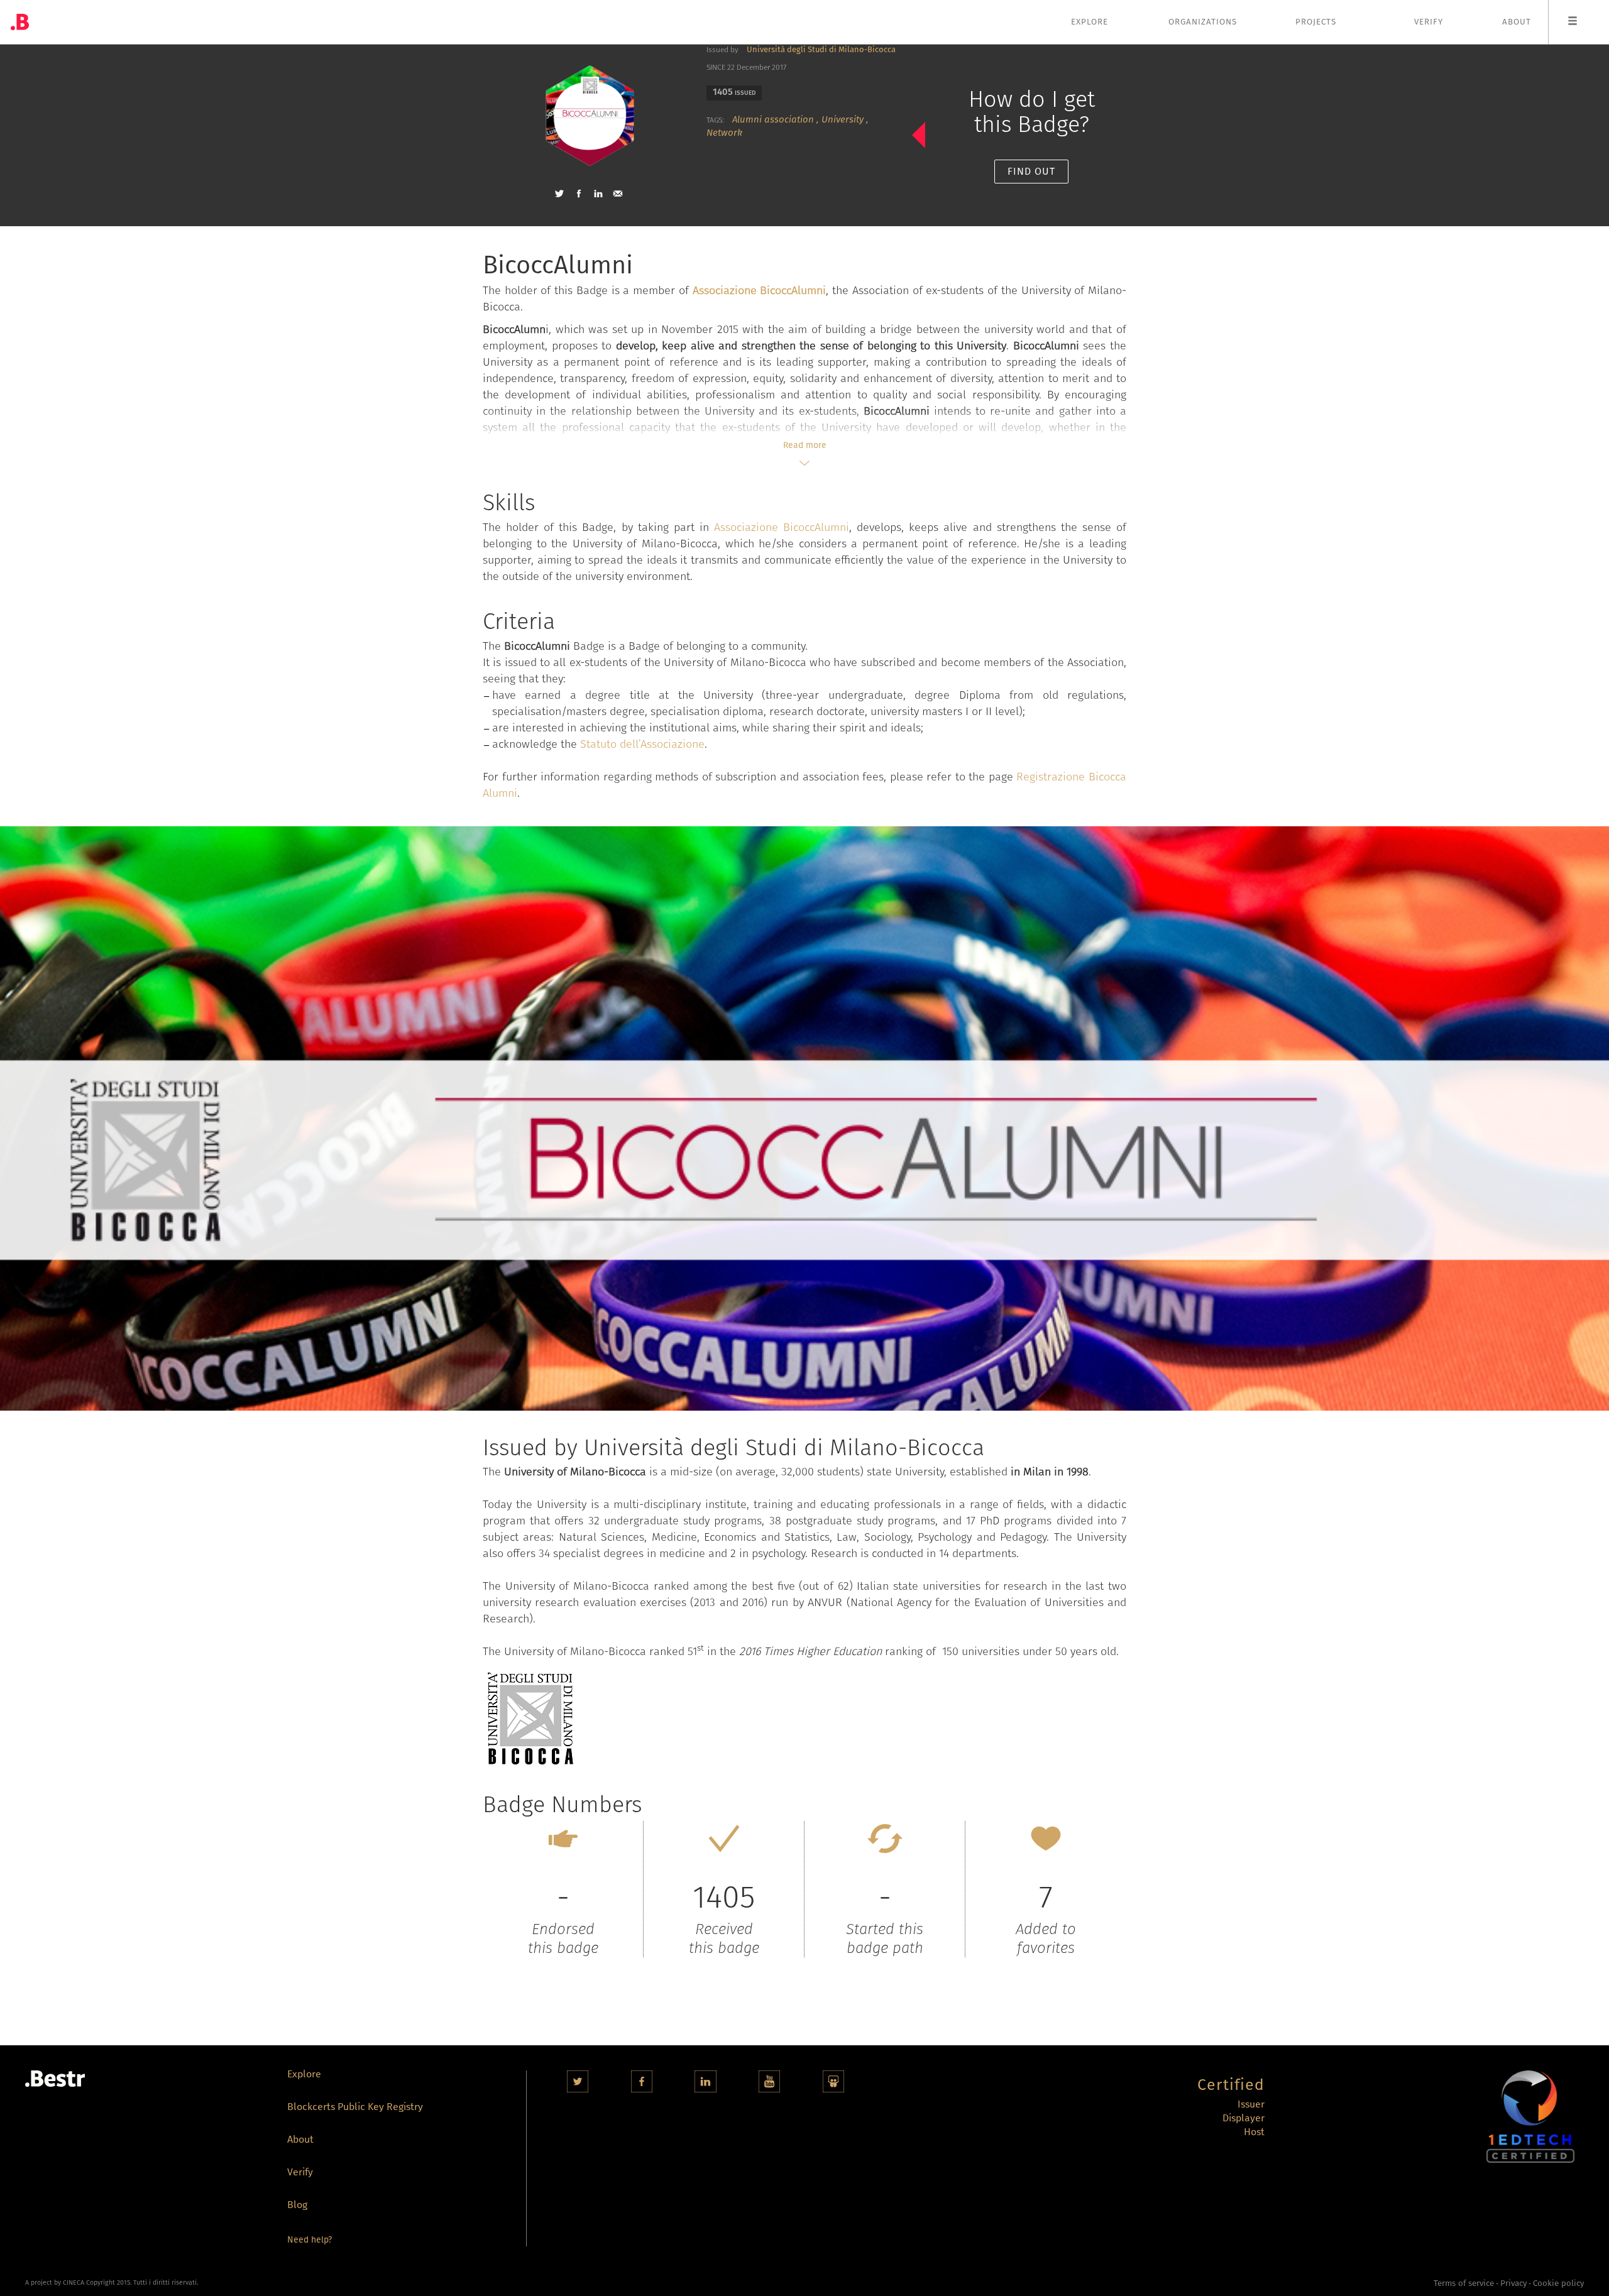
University (843, 119)
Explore (1090, 22)
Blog (297, 2206)
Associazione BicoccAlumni (782, 527)
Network (724, 133)
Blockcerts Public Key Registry (355, 2108)
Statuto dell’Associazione (642, 744)
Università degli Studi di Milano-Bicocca (821, 49)
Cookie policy (1558, 2283)
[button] (559, 194)
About (1517, 22)
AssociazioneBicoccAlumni (760, 290)
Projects (1316, 22)
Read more (805, 445)
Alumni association (773, 119)
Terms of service (1464, 2283)
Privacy (1513, 2283)
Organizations (1203, 22)
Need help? (310, 2240)
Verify (1429, 22)
